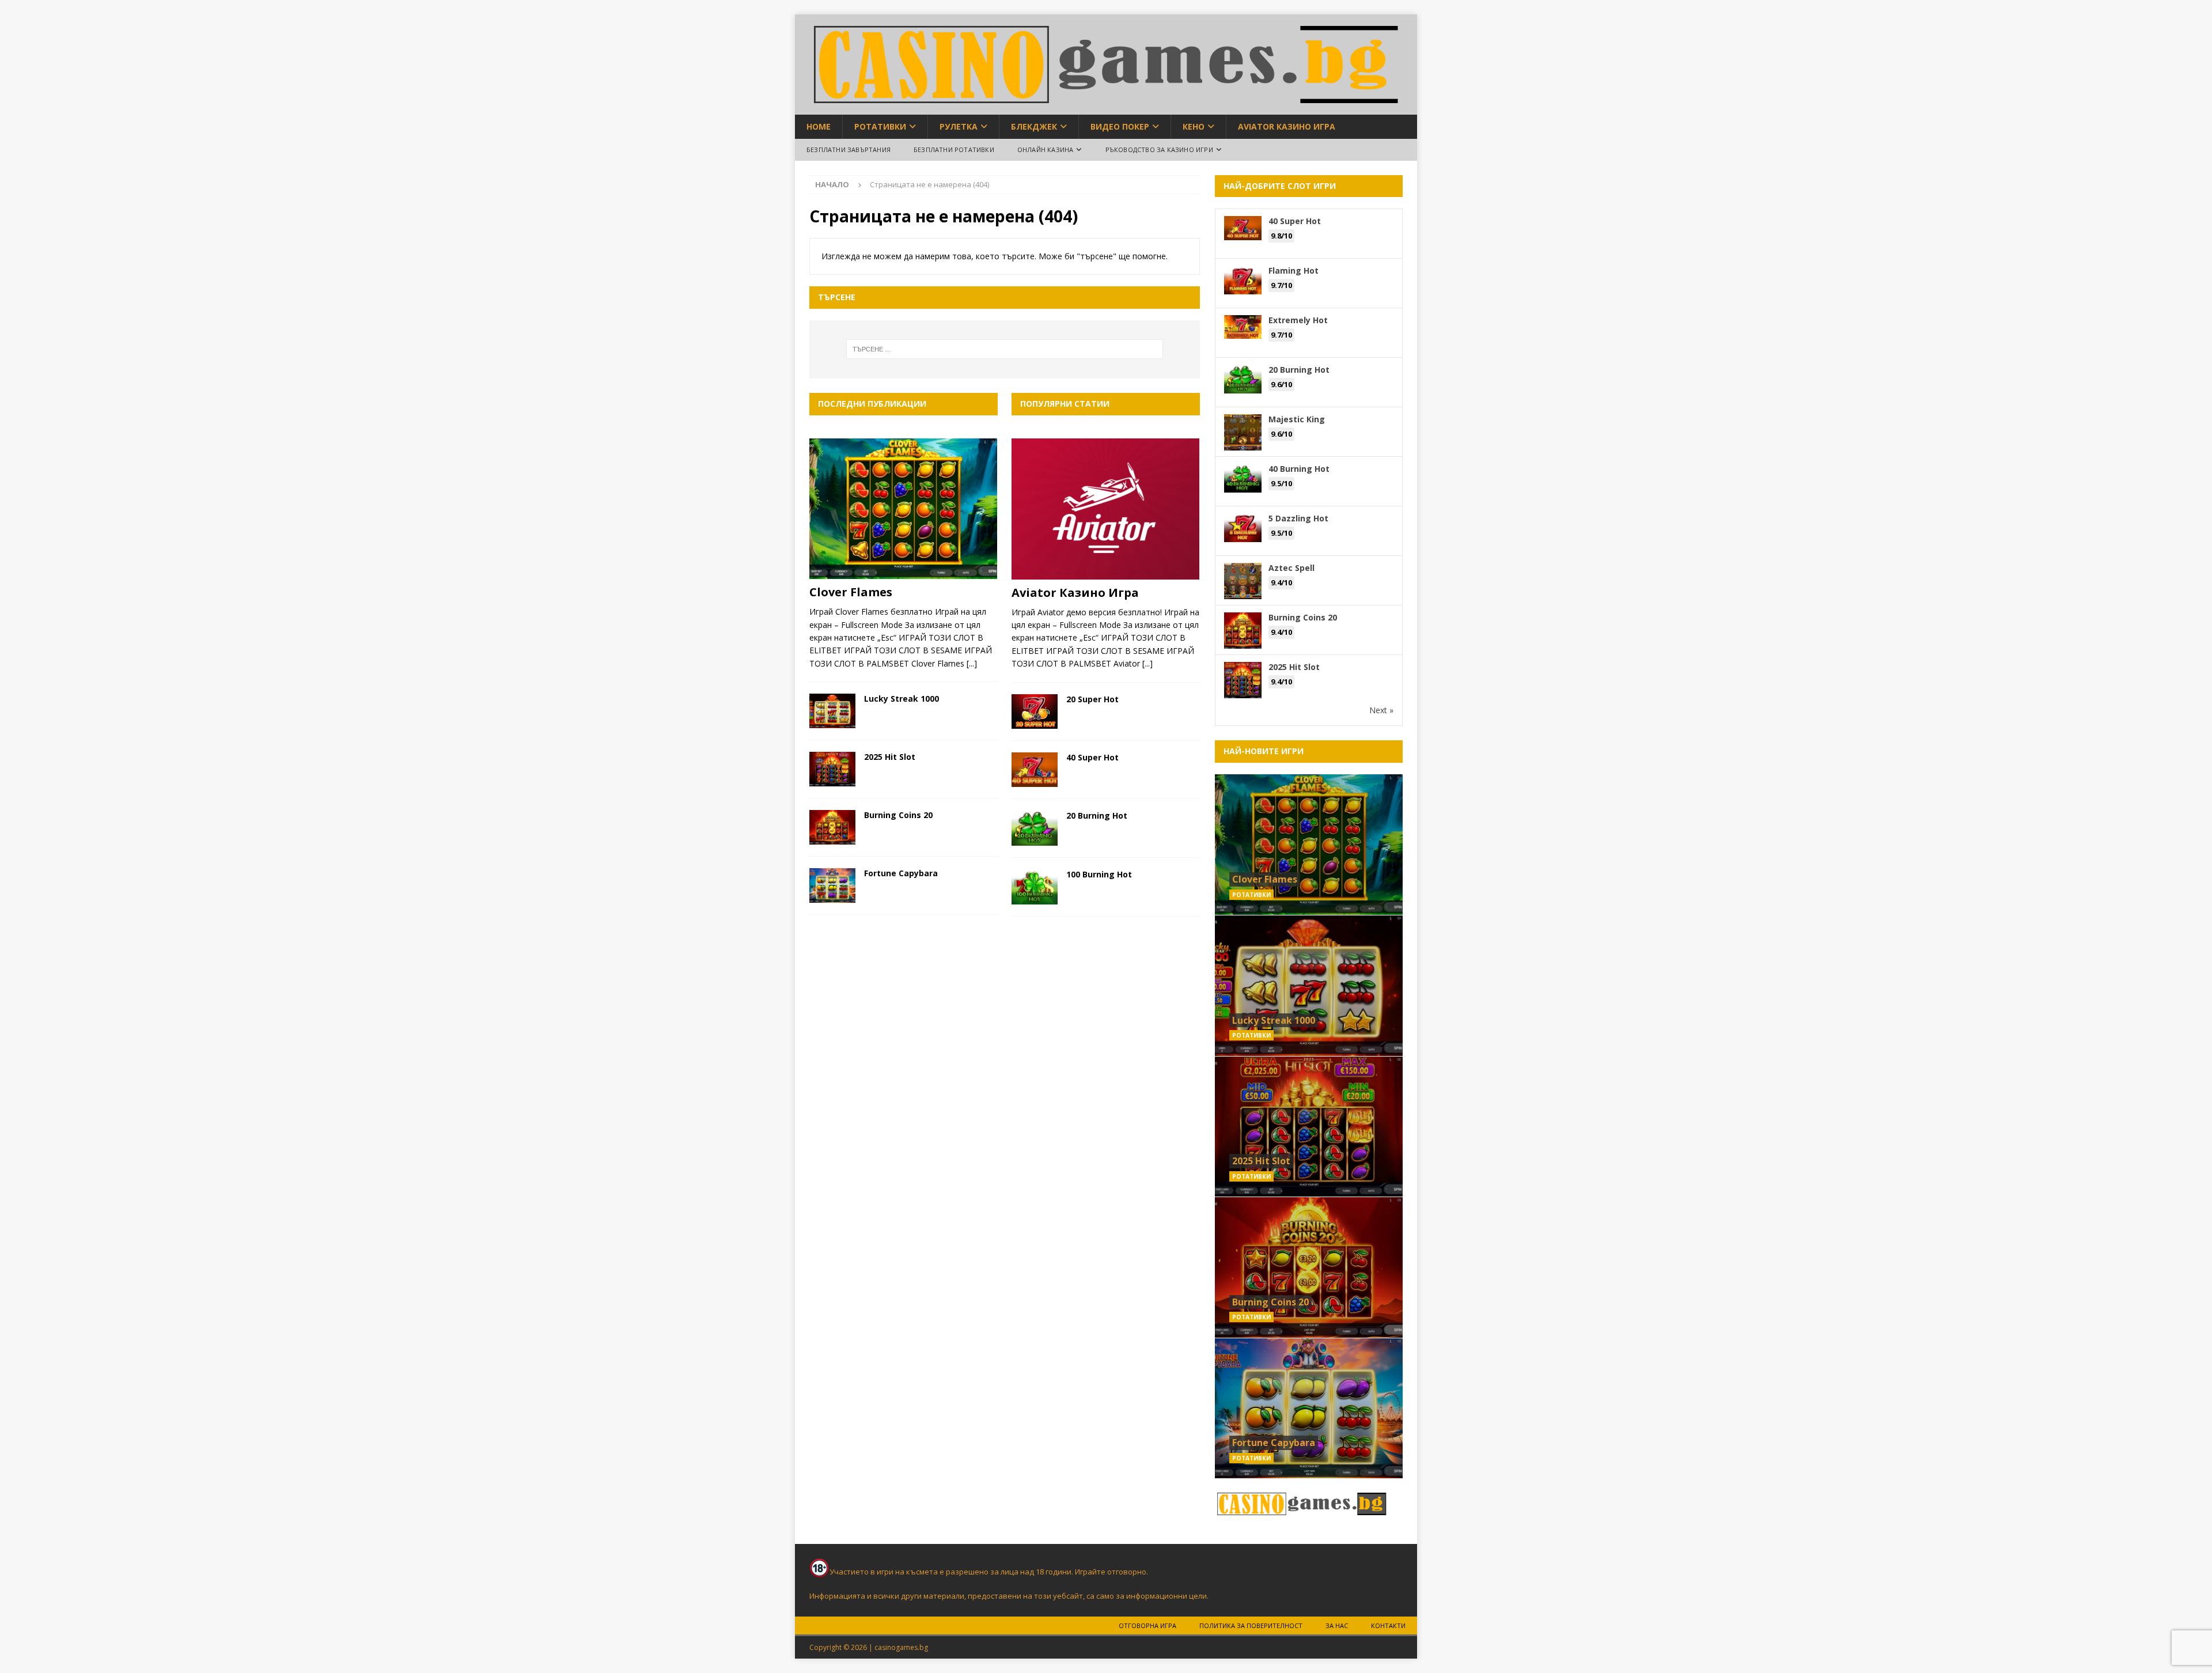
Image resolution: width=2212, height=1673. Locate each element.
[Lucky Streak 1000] (832, 711)
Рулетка (959, 126)
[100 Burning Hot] (1035, 887)
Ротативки (880, 126)
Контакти (1388, 1625)
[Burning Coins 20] (832, 827)
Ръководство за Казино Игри (1159, 149)
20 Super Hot (1092, 699)
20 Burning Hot (1097, 815)
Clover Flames (851, 592)
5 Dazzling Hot (1298, 518)
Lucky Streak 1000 (902, 699)
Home (819, 126)
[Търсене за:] (1005, 349)
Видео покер (1120, 126)
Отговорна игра (1147, 1625)
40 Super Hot (1092, 757)
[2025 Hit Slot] (832, 769)
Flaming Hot (1294, 270)
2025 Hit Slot (890, 757)
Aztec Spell (1291, 568)
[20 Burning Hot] (1035, 828)
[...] (972, 663)
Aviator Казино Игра (1287, 126)
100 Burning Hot (1099, 874)
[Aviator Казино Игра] (1106, 509)
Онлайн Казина (1046, 149)
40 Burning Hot (1299, 469)
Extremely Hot (1298, 320)
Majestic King (1297, 419)
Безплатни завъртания (849, 149)
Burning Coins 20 (898, 815)
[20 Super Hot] (1035, 711)
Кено (1194, 126)
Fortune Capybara (901, 873)
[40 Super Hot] (1035, 770)
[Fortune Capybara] (832, 885)
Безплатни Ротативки (954, 149)
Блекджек (1034, 126)
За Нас (1337, 1625)
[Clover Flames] (904, 509)
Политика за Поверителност (1251, 1625)
